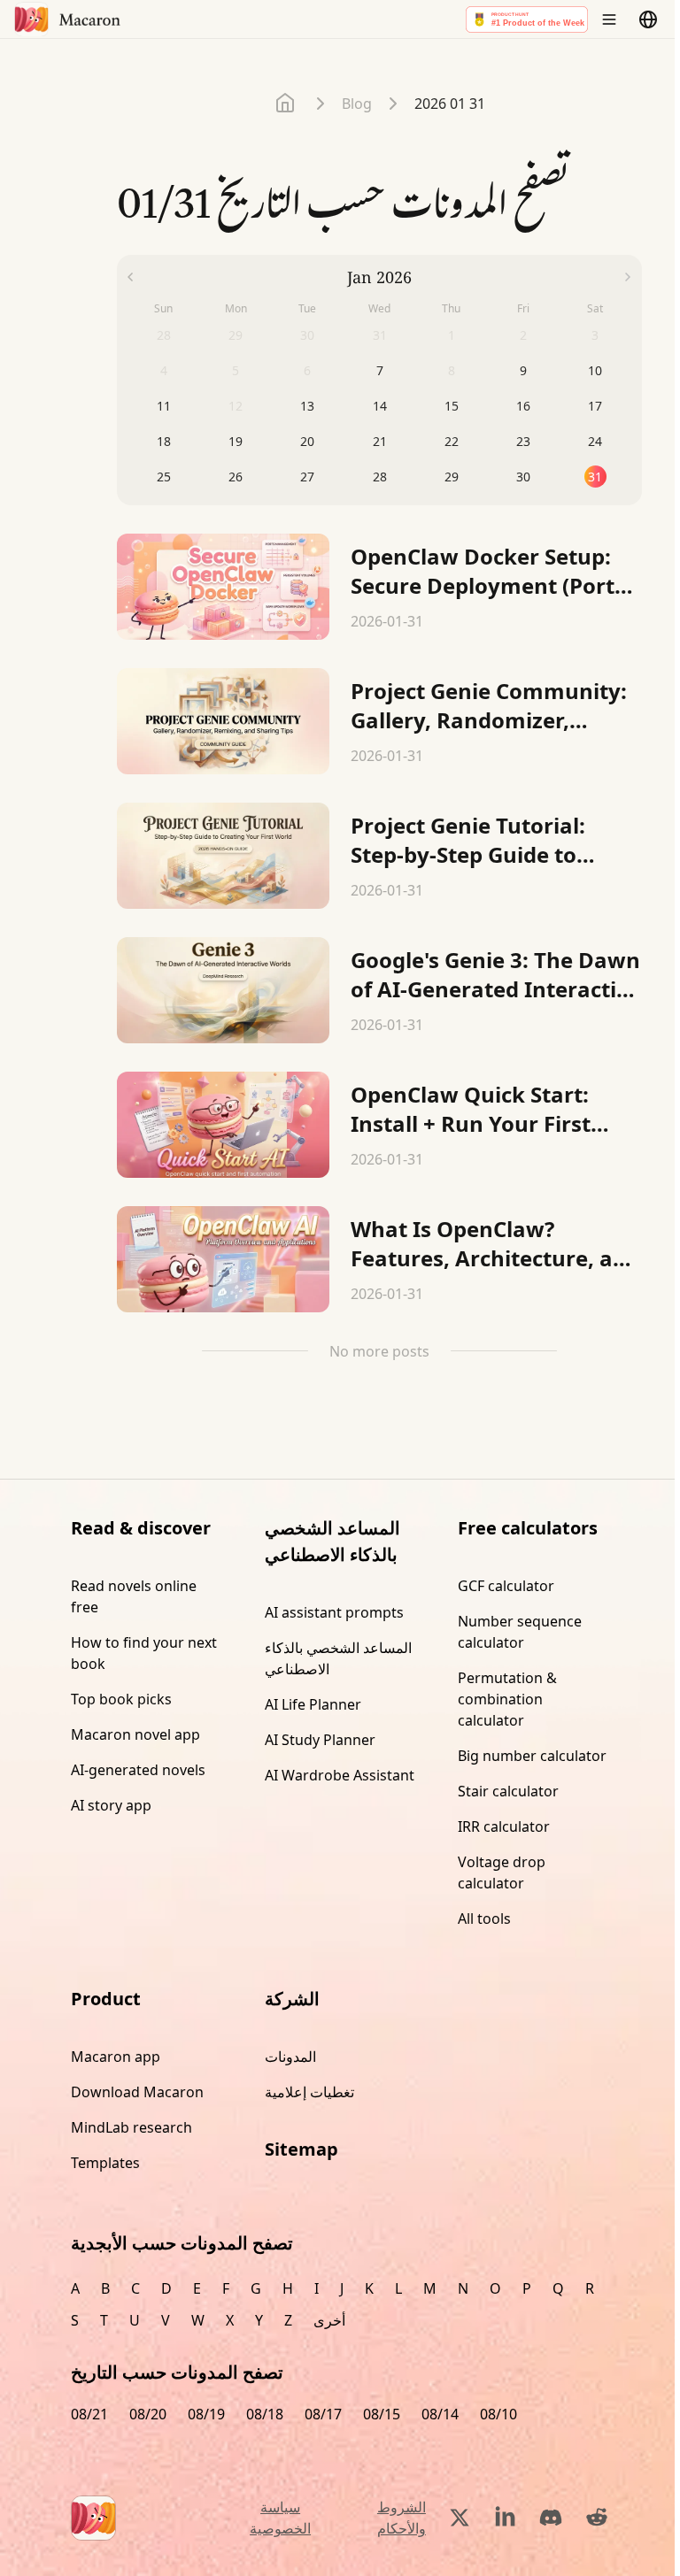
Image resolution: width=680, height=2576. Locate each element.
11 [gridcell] (164, 406)
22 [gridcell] (452, 441)
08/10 (498, 2414)
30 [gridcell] (523, 477)
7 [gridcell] (380, 370)
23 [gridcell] (523, 441)
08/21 (89, 2414)
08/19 (206, 2414)
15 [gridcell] (452, 406)
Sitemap (301, 2149)
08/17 (323, 2414)
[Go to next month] (628, 277)
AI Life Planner (313, 1704)
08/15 (382, 2414)
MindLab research (131, 2127)
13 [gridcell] (307, 406)
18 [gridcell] (164, 441)
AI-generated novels (138, 1770)
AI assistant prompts (334, 1612)
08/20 (148, 2414)
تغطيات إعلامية (309, 2092)
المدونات (290, 2057)
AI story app (111, 1805)
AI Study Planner (320, 1740)
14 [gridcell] (380, 406)
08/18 (265, 2414)
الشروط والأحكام (402, 2518)
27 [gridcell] (307, 477)
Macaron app (116, 2057)
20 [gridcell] (307, 441)
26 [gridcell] (236, 477)
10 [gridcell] (595, 370)
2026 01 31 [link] (450, 104)
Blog (357, 104)
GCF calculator (506, 1586)
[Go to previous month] (131, 277)
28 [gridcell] (380, 477)
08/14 (440, 2414)
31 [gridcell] (595, 477)
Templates (105, 2163)
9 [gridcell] (523, 370)
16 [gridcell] (523, 406)
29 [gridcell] (452, 477)
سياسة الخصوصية (280, 2518)
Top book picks (121, 1699)
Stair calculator (508, 1791)
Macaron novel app (135, 1734)
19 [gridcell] (236, 441)
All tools (484, 1919)
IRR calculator (504, 1826)
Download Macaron (137, 2092)
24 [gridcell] (595, 441)
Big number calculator (532, 1756)
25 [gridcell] (164, 477)
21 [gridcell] (380, 441)
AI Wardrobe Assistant (340, 1775)
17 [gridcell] (595, 406)
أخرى (329, 2320)
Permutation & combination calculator (507, 1699)
